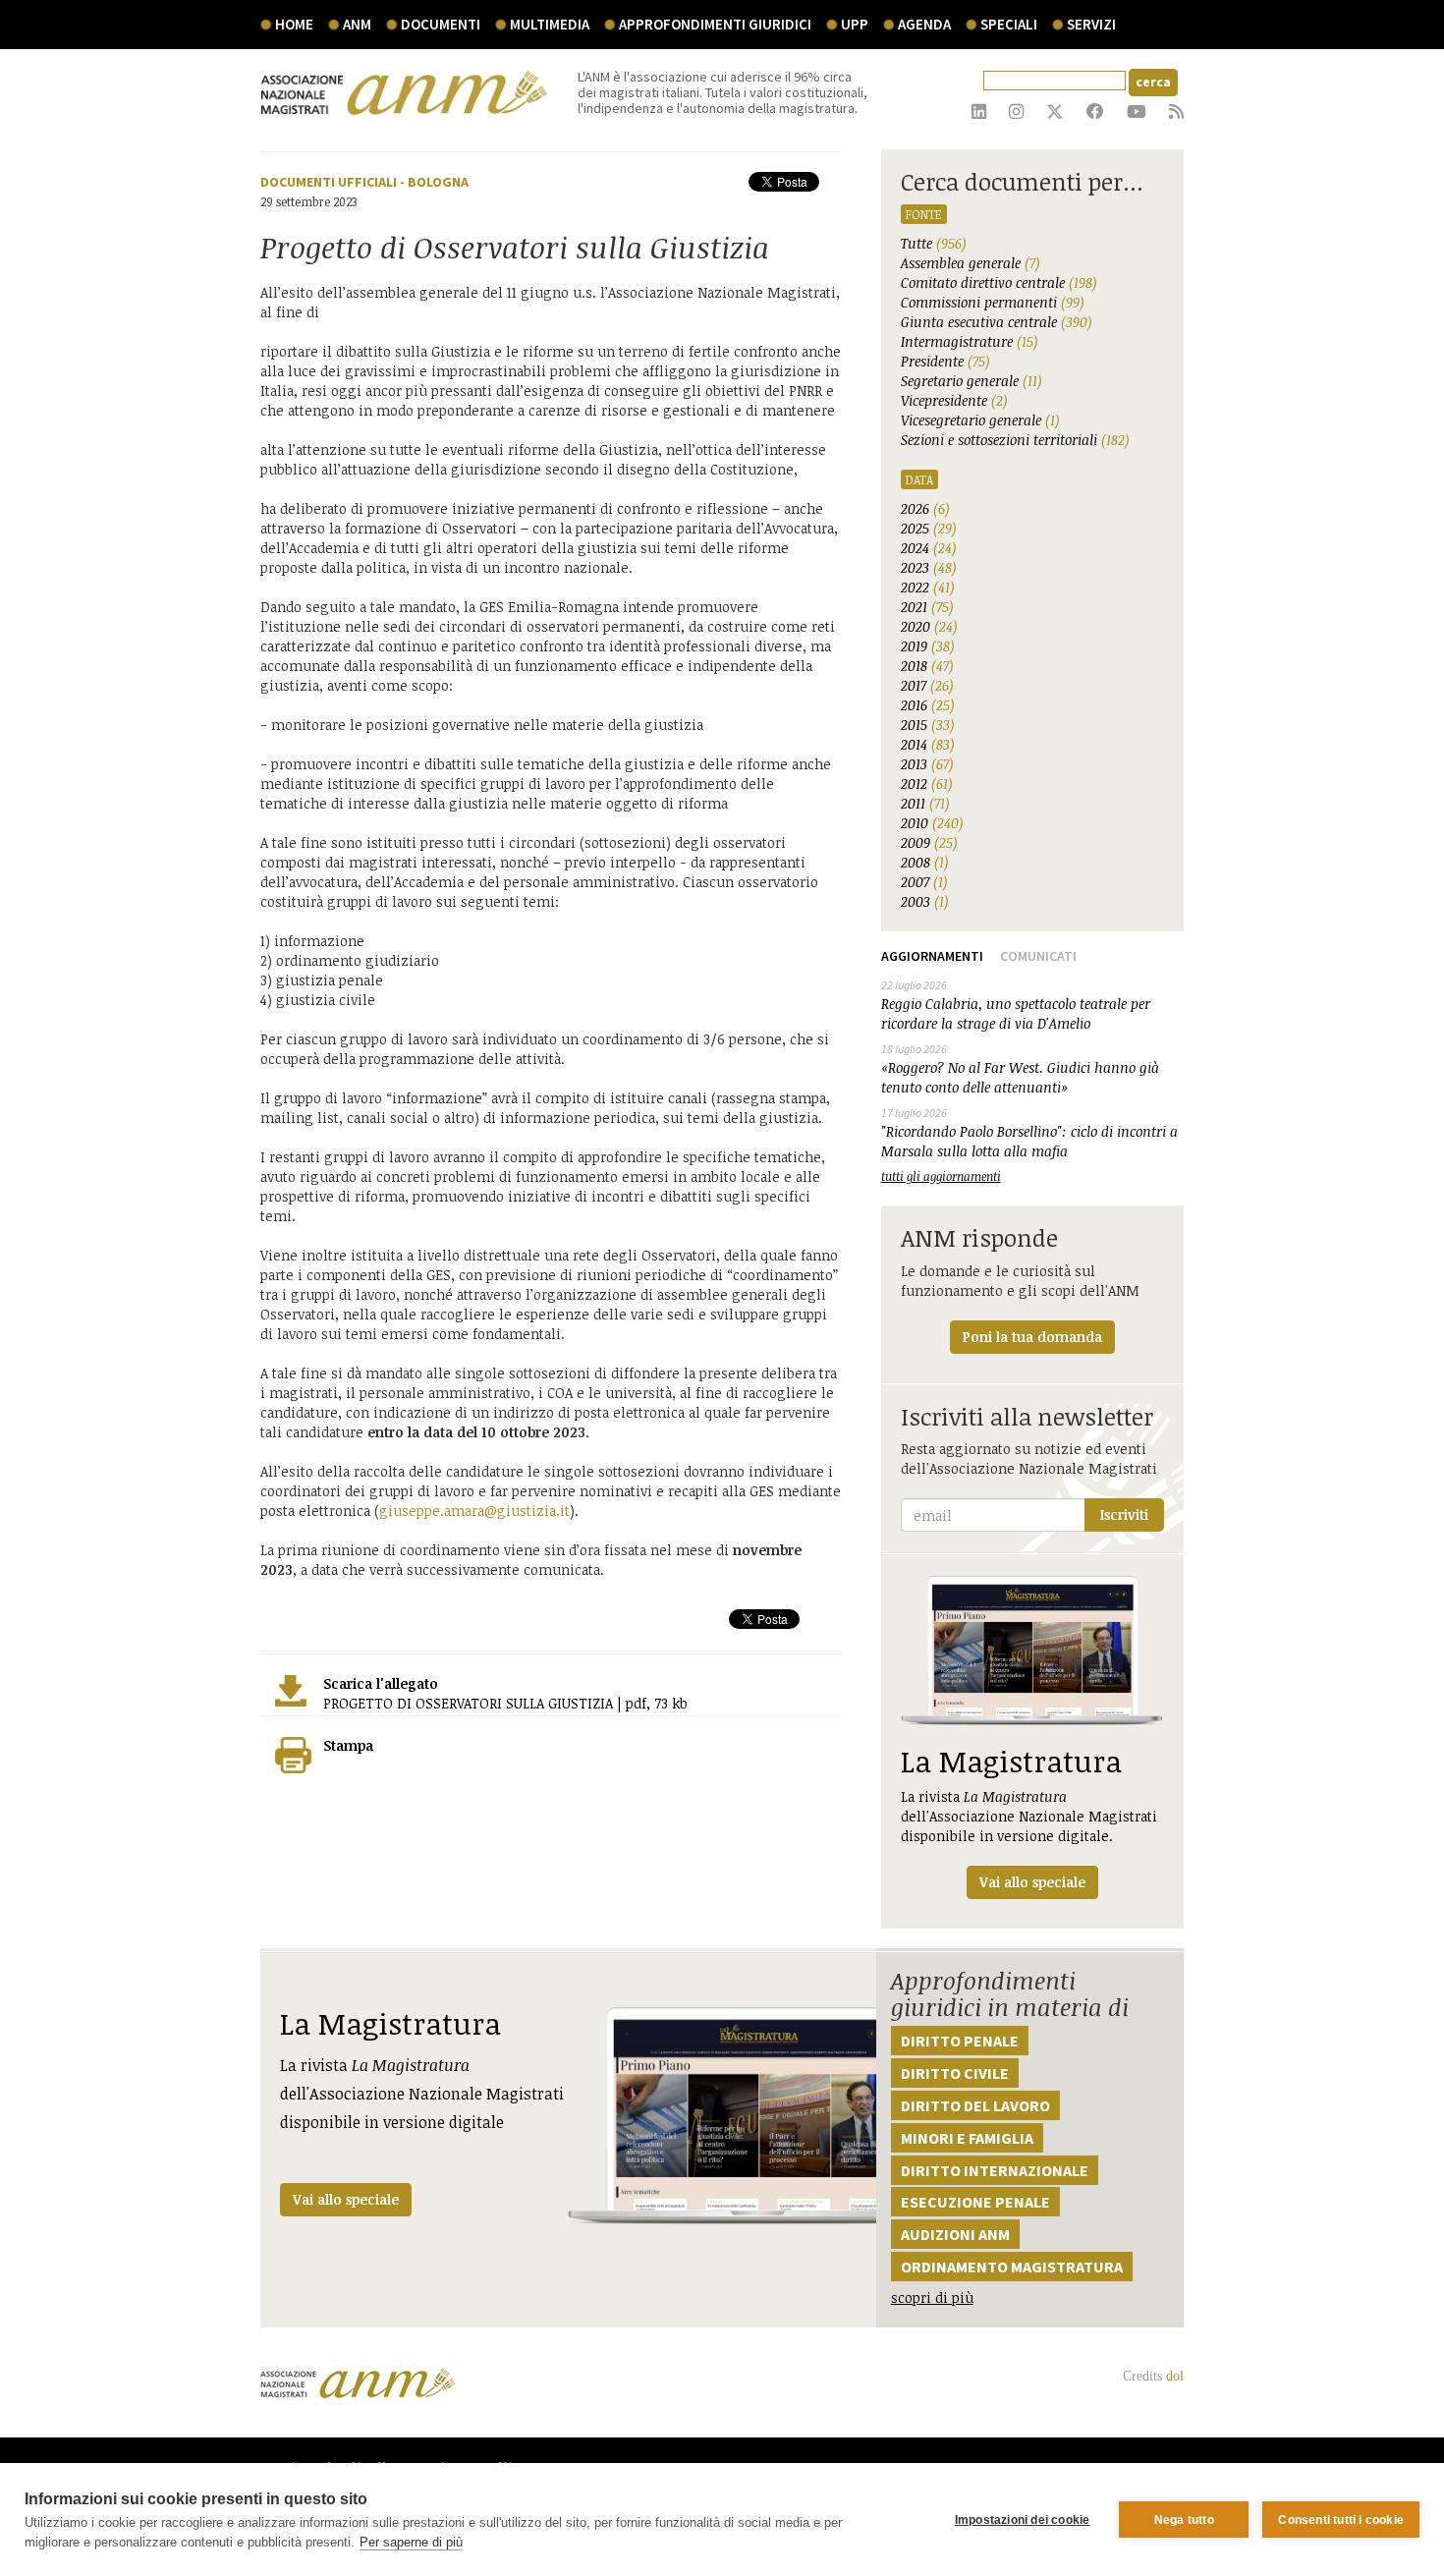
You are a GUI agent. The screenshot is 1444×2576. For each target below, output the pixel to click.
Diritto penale (960, 2041)
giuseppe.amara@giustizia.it (474, 1511)
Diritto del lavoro (975, 2105)
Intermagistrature (970, 341)
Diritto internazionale (995, 2170)
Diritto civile (955, 2073)
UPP (855, 24)
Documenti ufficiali (329, 182)
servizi (1091, 24)
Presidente (945, 361)
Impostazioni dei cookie (1023, 2520)
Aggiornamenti (932, 956)
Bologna (438, 182)
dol (1175, 2376)
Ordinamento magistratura (1012, 2267)
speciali (1009, 24)
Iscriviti (1124, 1514)
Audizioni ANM (955, 2234)
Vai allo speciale (346, 2199)
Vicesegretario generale (980, 420)
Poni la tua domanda (1032, 1337)
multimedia (550, 24)
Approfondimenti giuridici (715, 24)
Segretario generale (972, 381)
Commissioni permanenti (993, 302)
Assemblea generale (971, 263)
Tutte (934, 243)
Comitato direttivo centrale (999, 282)
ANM (357, 24)
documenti (441, 24)
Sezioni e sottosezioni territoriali (1015, 440)
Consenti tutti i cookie (1341, 2520)
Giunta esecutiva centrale (997, 322)
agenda (924, 24)
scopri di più (932, 2297)
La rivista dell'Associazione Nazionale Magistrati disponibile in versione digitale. (1029, 1816)
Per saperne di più (411, 2542)
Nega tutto (1184, 2520)
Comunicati (1038, 956)
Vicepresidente (954, 400)
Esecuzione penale (975, 2202)
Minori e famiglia (967, 2138)
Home (294, 24)
